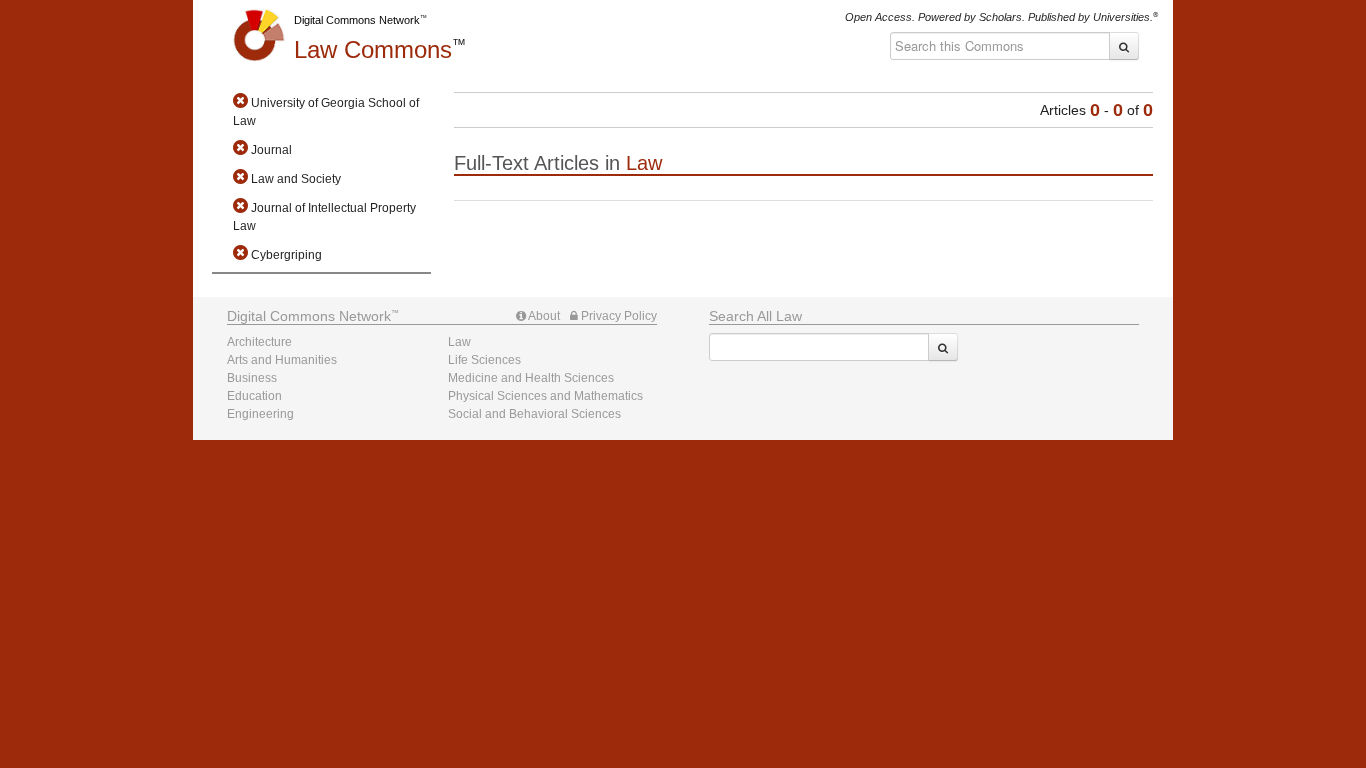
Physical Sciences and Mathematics (545, 396)
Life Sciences (484, 360)
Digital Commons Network (357, 20)
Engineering (260, 414)
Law (373, 49)
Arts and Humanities (282, 360)
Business (252, 378)
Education (254, 396)
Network (309, 316)
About (543, 316)
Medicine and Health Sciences (531, 378)
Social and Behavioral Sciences (534, 414)
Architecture (259, 342)
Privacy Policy (617, 316)
